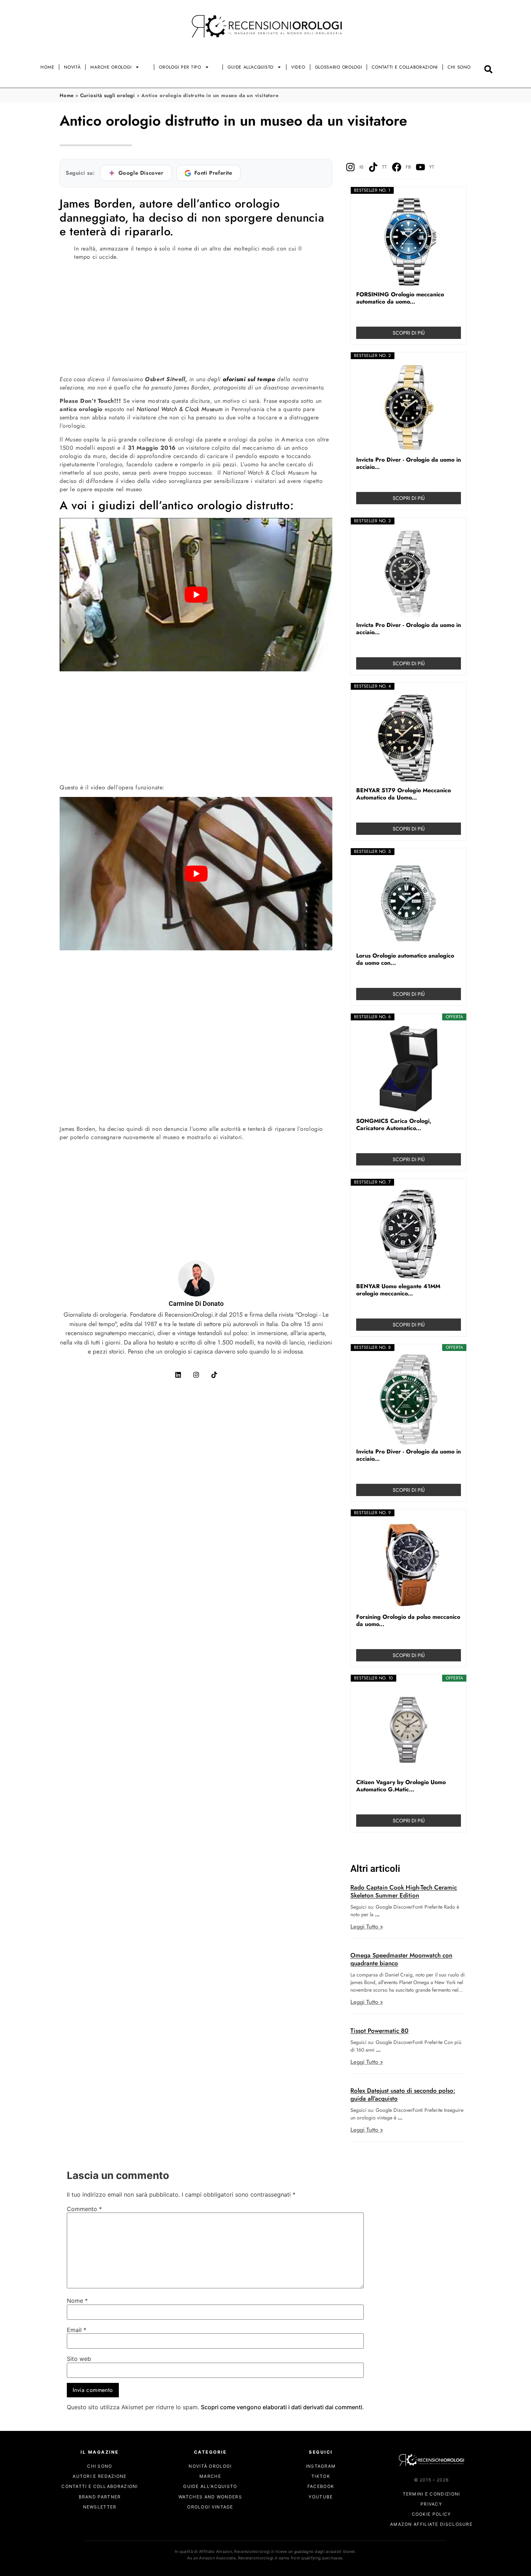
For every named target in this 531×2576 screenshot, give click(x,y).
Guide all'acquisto (210, 2487)
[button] (489, 69)
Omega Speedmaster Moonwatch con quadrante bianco (401, 1959)
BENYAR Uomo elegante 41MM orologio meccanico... (398, 1290)
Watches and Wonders (210, 2497)
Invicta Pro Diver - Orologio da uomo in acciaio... (409, 463)
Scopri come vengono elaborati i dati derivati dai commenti (282, 2407)
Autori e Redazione (100, 2477)
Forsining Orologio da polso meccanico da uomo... (408, 1621)
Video (298, 67)
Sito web (79, 2359)
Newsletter (100, 2507)
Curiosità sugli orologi (108, 95)
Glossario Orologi (339, 67)
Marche (210, 2477)
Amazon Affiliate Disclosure (431, 2525)
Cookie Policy (431, 2514)
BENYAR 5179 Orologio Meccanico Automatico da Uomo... (403, 794)
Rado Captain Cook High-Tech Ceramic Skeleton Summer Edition (404, 1891)
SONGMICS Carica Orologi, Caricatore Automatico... (394, 1125)
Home (47, 67)
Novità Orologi (210, 2466)
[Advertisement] (196, 317)
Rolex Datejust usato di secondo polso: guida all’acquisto (403, 2095)
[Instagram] (196, 1375)
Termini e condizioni (431, 2494)
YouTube (321, 2497)
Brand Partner (100, 2497)
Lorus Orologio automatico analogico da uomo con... (405, 959)
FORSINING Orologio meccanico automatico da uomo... (400, 298)
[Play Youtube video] (196, 595)
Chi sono (459, 67)
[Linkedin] (178, 1375)
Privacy (431, 2504)
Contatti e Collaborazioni (405, 67)
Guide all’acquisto (251, 67)
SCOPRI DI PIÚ (409, 333)
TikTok (321, 2477)
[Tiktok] (214, 1375)
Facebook (321, 2487)
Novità (72, 67)
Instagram (321, 2466)
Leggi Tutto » (367, 1926)
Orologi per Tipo (180, 67)
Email (77, 2330)
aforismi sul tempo (249, 379)
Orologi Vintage (210, 2507)
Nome (77, 2301)
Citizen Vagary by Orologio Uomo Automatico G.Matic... (401, 1786)
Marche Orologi (111, 67)
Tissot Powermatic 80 (379, 2031)
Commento (84, 2209)
